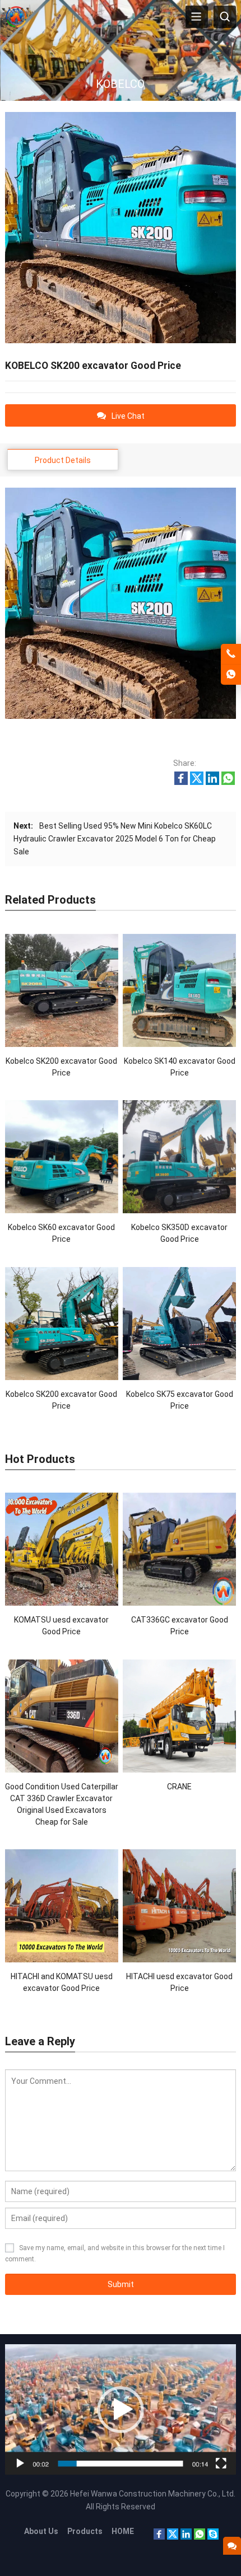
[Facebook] (159, 2537)
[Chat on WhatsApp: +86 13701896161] (231, 675)
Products (85, 2531)
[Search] (225, 17)
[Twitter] (173, 2537)
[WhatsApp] (200, 2537)
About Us (41, 2531)
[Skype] (213, 2537)
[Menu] (197, 17)
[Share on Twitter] (197, 782)
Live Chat (128, 416)
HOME (123, 2531)
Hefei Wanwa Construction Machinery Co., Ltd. (153, 2494)
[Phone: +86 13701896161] (231, 654)
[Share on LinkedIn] (212, 782)
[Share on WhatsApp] (228, 782)
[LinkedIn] (186, 2537)
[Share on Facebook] (181, 782)
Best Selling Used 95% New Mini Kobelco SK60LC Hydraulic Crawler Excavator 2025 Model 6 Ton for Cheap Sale (115, 839)
